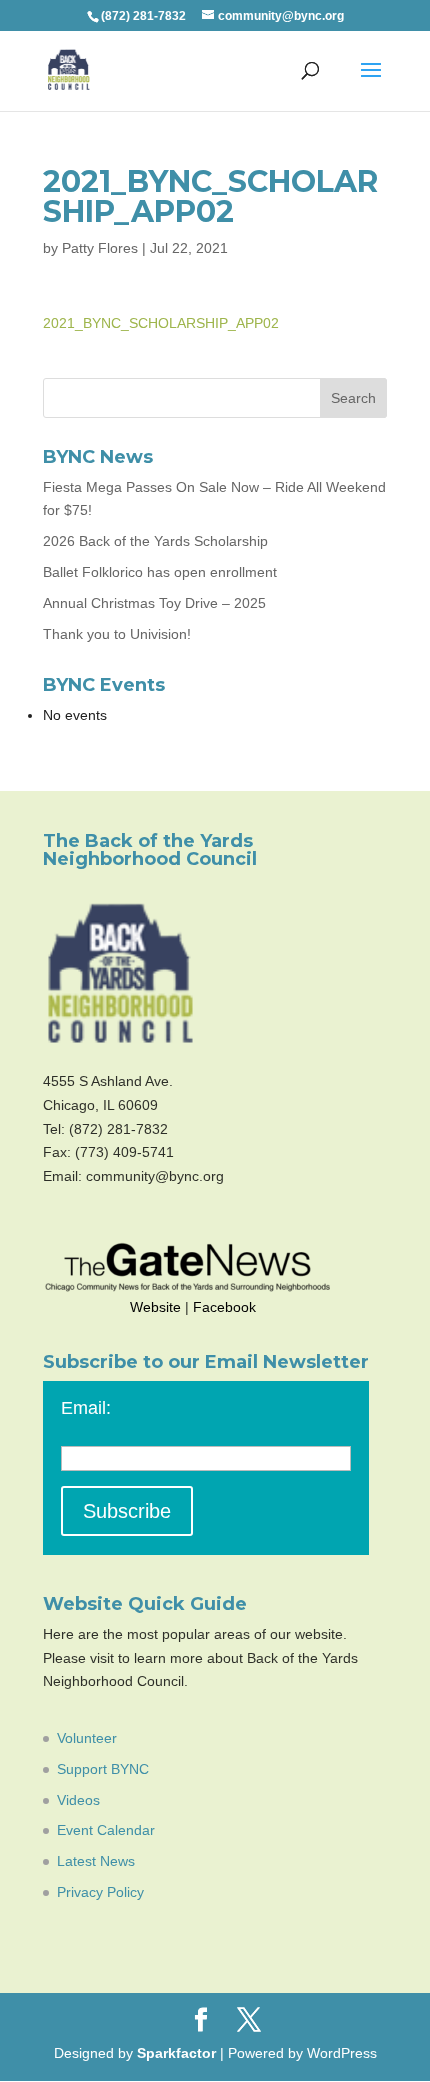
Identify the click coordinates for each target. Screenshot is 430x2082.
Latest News (96, 1861)
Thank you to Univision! (117, 634)
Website (155, 1307)
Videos (78, 1800)
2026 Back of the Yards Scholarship (155, 541)
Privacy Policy (100, 1892)
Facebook (224, 1307)
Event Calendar (106, 1830)
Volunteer (87, 1738)
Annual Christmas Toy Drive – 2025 (154, 603)
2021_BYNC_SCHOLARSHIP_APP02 (161, 323)
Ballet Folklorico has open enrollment (160, 572)
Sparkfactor (176, 2053)
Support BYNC (103, 1769)
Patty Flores (100, 248)
